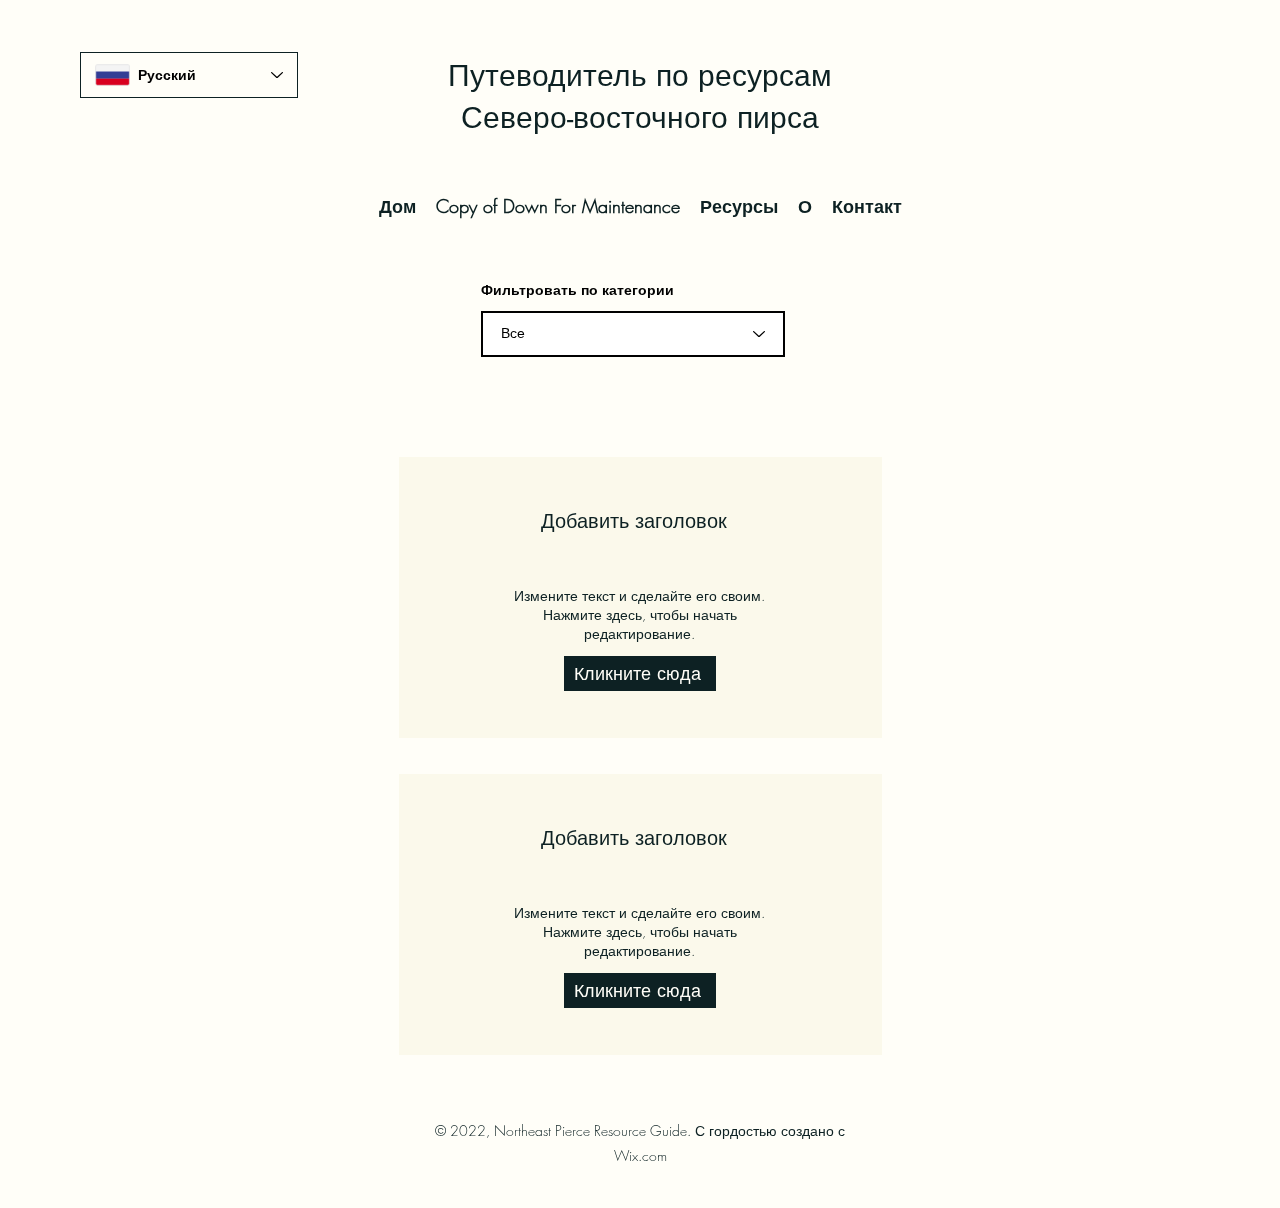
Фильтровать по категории (577, 290)
